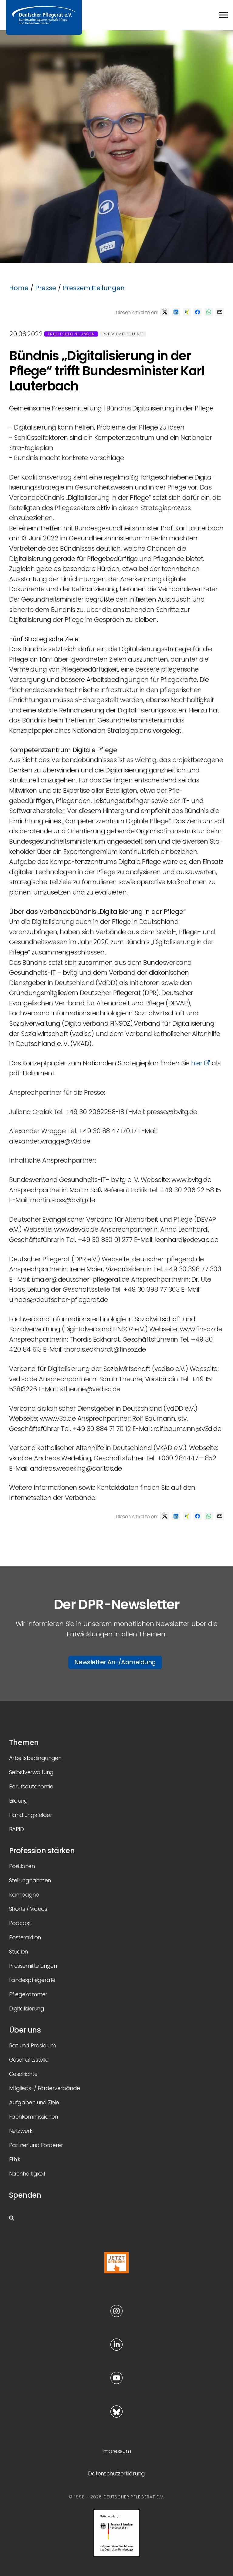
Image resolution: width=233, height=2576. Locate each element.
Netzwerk (21, 2131)
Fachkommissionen (33, 2117)
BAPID (16, 1829)
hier (198, 1063)
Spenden (25, 2195)
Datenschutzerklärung (116, 2473)
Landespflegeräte (32, 1980)
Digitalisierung (27, 2008)
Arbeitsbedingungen (71, 334)
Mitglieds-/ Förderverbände (44, 2088)
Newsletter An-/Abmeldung (115, 1662)
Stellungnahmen (30, 1880)
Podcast (20, 1923)
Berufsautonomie (31, 1786)
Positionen (22, 1866)
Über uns (25, 2030)
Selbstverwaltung (31, 1772)
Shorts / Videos (28, 1909)
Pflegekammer (28, 1994)
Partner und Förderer (36, 2145)
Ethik (15, 2159)
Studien (19, 1952)
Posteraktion (25, 1937)
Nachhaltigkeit (27, 2174)
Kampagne (24, 1895)
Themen (24, 1743)
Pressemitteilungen (94, 288)
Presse (46, 288)
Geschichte (23, 2074)
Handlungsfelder (30, 1815)
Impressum (117, 2451)
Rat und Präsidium (32, 2045)
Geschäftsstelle (29, 2060)
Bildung (19, 1801)
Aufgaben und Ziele (34, 2102)
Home (19, 288)
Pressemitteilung (123, 334)
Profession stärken (42, 1851)
